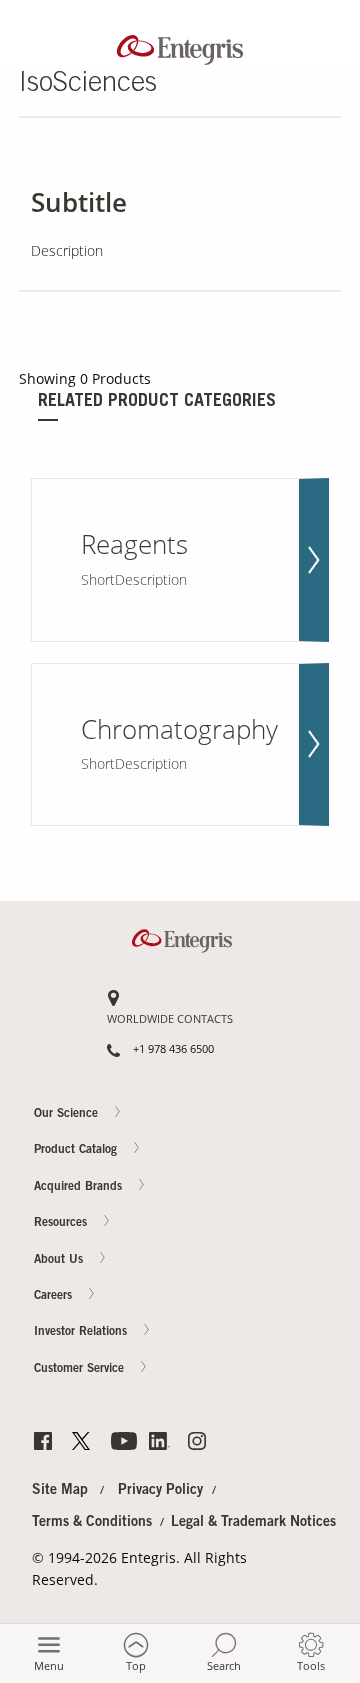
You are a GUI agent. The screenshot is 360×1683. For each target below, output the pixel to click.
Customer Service (81, 1369)
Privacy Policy (160, 1491)
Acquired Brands (80, 1187)
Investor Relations (82, 1333)
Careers (321, 914)
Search (224, 1665)
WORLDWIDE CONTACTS (170, 1019)
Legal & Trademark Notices (253, 1523)
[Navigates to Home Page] (180, 45)
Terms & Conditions (92, 1523)
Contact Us (321, 836)
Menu (49, 1665)
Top (136, 1665)
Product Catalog (77, 1151)
